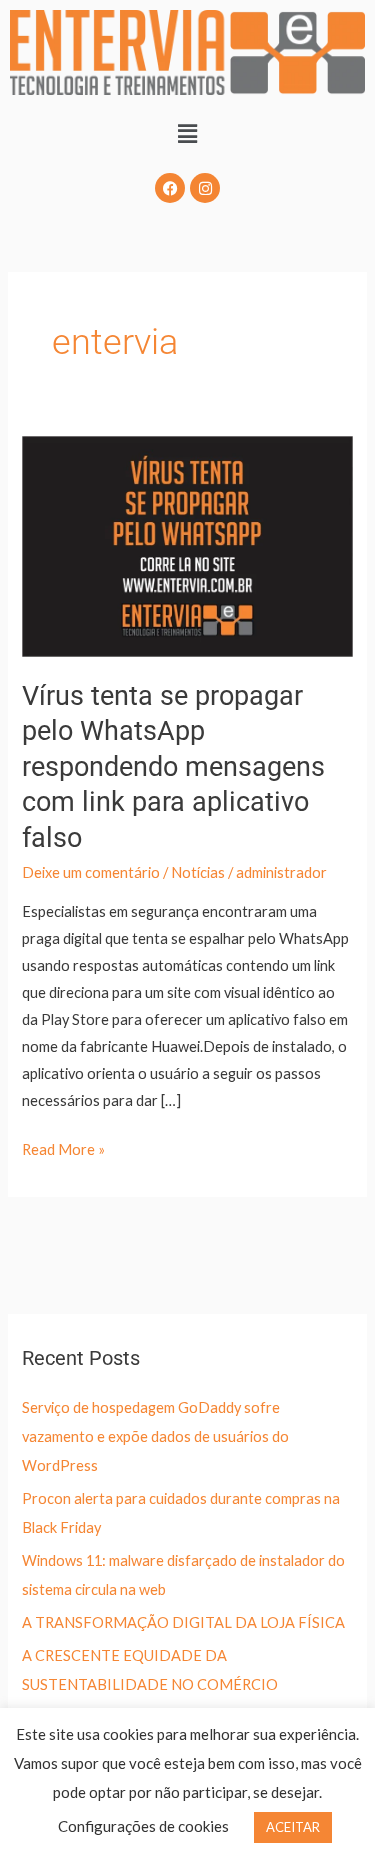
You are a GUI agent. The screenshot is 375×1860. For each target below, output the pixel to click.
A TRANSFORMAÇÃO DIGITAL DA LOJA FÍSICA (183, 1622)
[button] (187, 133)
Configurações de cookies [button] (143, 1826)
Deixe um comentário (91, 872)
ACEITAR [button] (293, 1827)
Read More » (63, 1147)
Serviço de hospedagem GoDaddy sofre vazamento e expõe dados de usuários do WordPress (155, 1436)
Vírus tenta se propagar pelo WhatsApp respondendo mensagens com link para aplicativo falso (173, 767)
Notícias (198, 872)
